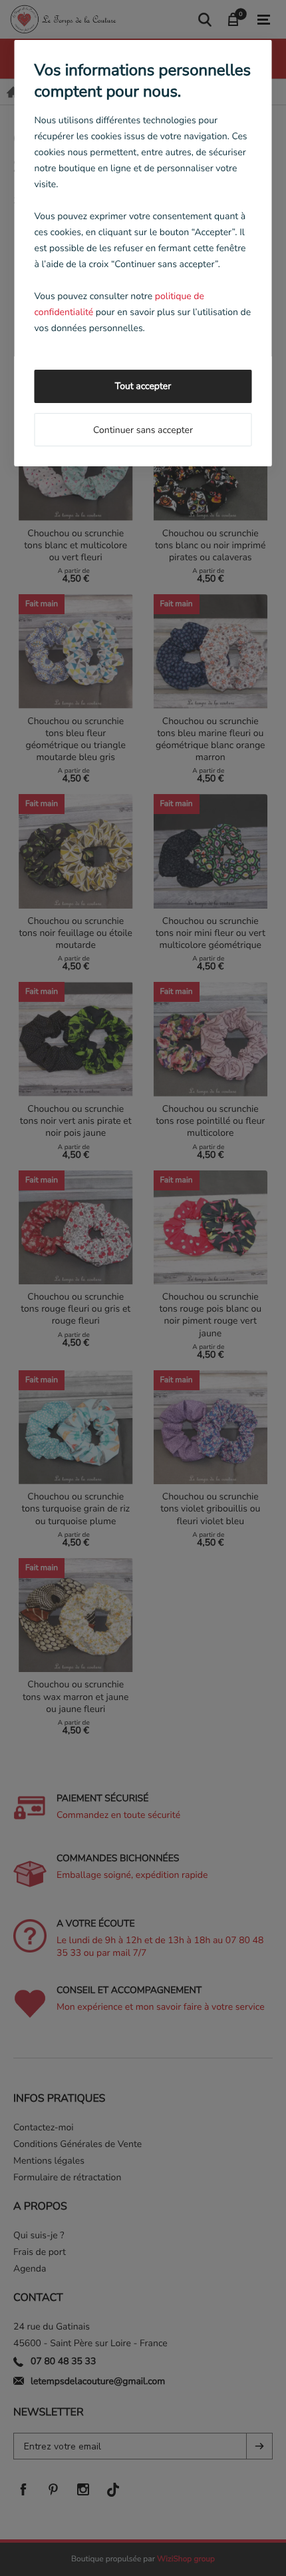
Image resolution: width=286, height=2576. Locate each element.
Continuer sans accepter (143, 430)
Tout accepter (143, 386)
